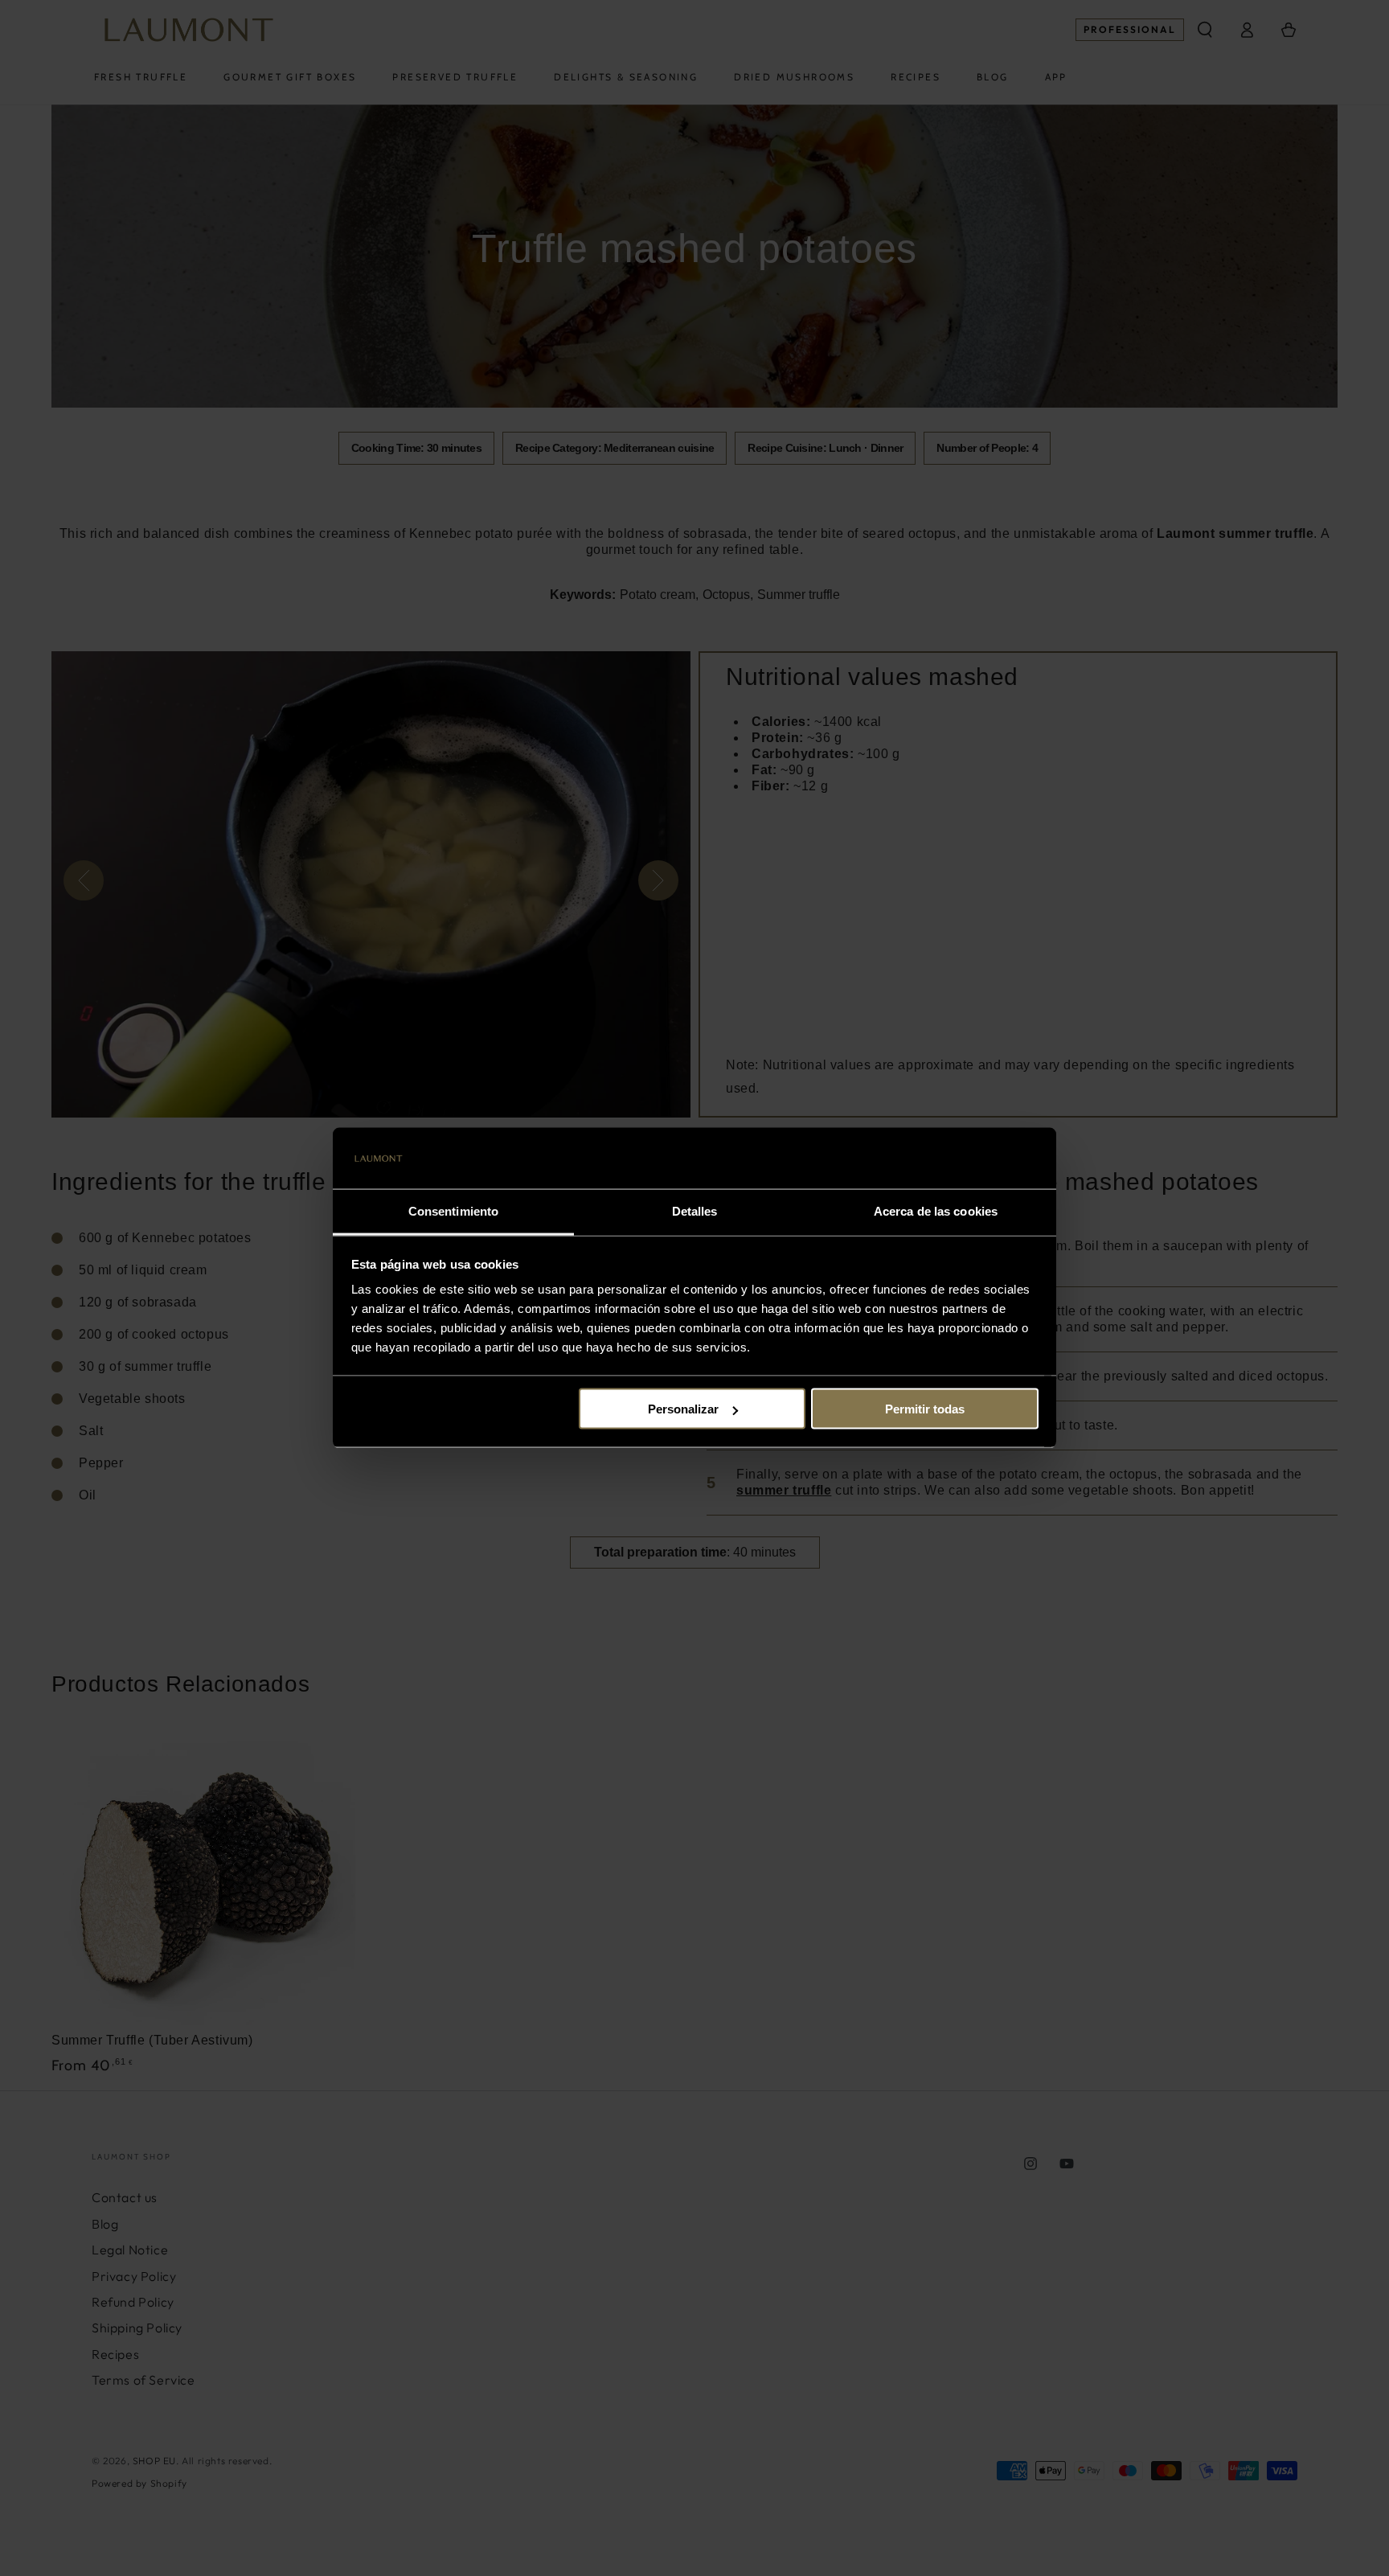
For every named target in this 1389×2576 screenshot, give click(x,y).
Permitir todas (925, 1409)
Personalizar (683, 1409)
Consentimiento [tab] (453, 1211)
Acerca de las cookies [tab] (936, 1211)
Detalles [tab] (695, 1211)
